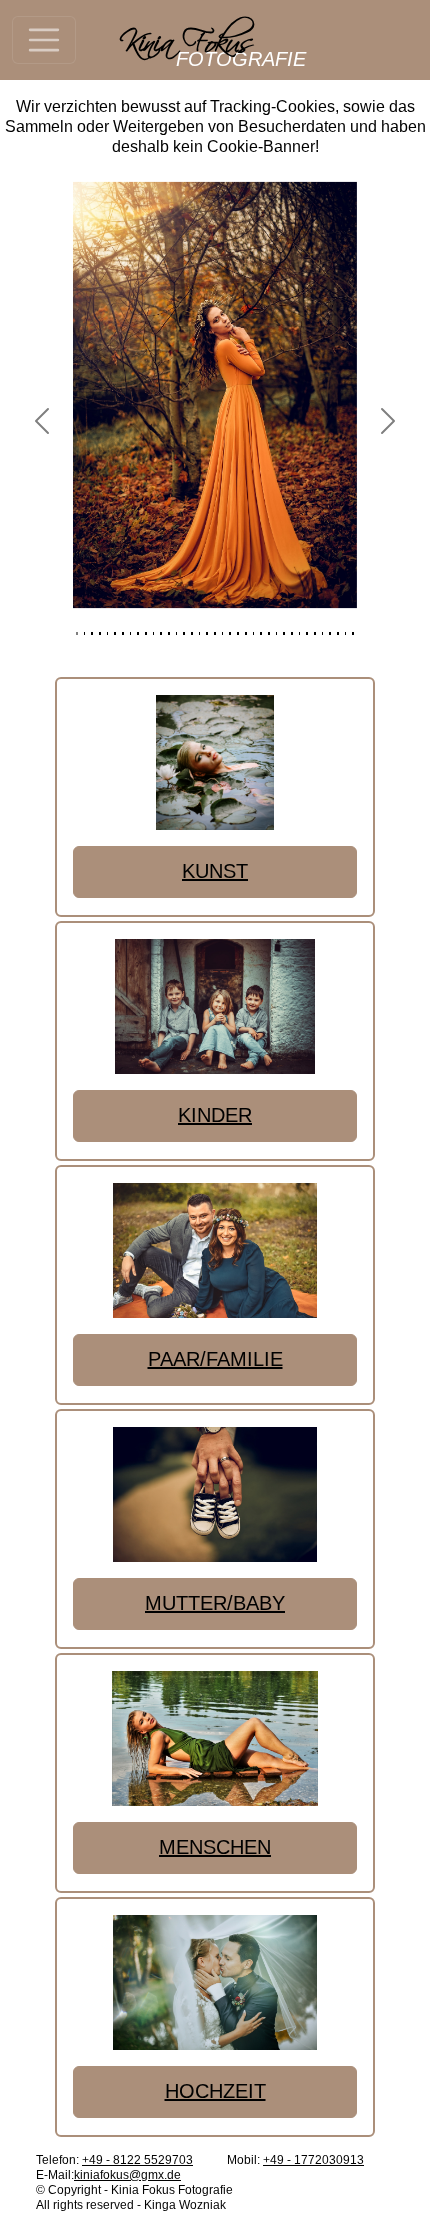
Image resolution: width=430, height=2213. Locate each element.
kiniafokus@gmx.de (127, 2175)
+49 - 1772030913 (313, 2160)
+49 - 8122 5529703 (137, 2160)
